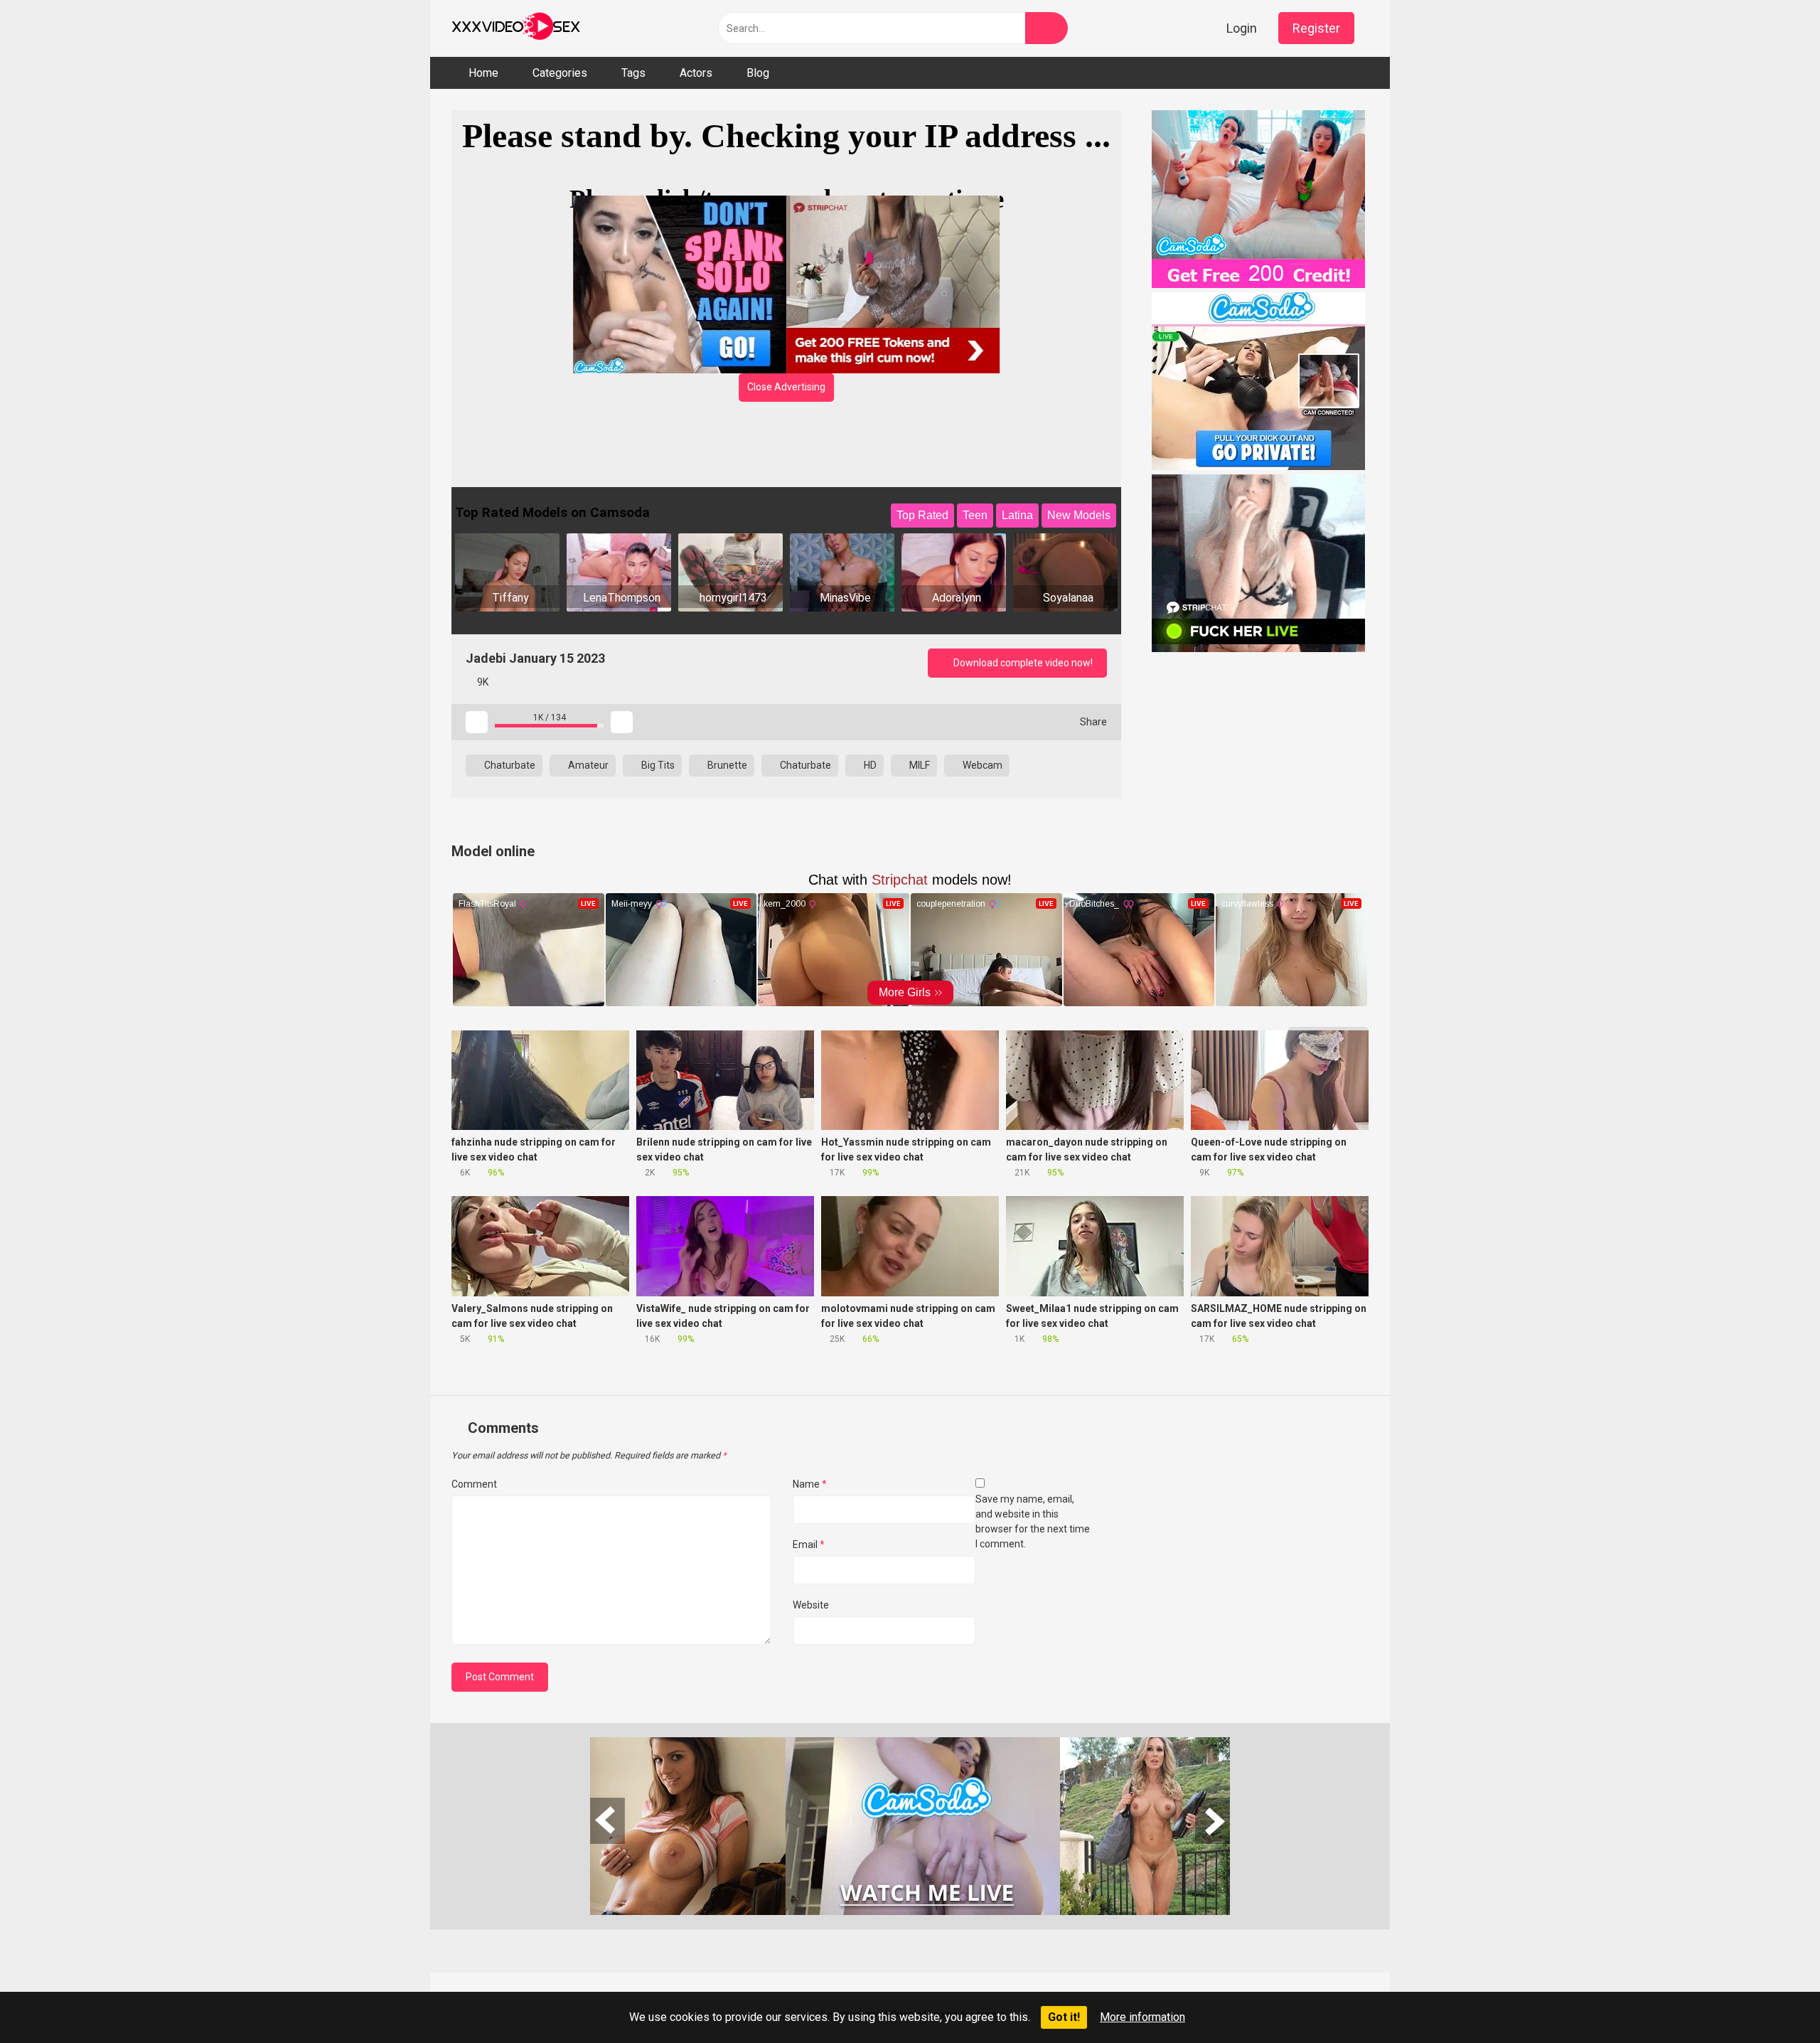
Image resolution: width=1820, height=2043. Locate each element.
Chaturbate (509, 765)
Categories (560, 73)
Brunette (726, 765)
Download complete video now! (1022, 663)
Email (809, 1545)
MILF (919, 765)
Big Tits (657, 765)
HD (869, 765)
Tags (633, 73)
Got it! (1064, 2017)
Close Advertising (786, 387)
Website (811, 1605)
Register (1316, 28)
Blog (758, 73)
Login (1242, 28)
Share (1092, 722)
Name (810, 1484)
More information (1142, 2017)
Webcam (981, 765)
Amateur (587, 765)
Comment (474, 1484)
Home (483, 73)
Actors (696, 73)
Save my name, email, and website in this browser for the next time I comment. (1033, 1521)
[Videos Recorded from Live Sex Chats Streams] (516, 28)
